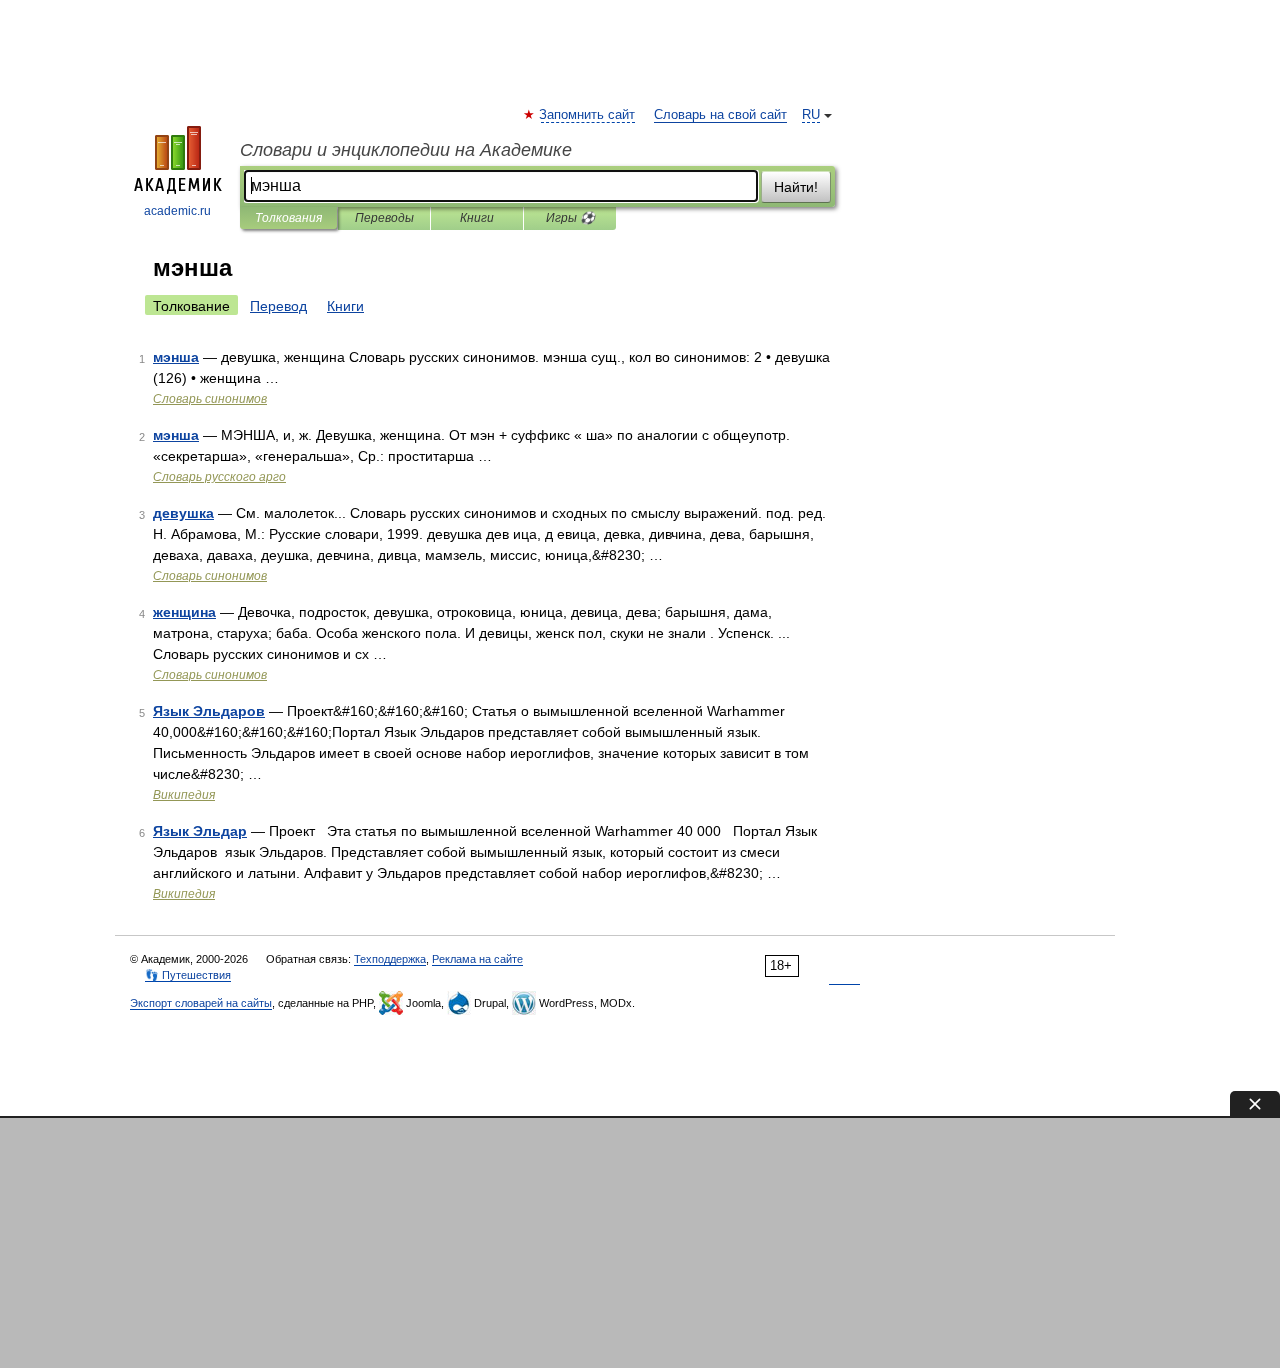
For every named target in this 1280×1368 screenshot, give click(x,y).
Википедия (184, 795)
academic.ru (177, 211)
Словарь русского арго (219, 477)
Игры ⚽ (570, 218)
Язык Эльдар (200, 831)
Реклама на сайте (477, 959)
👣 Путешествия (188, 975)
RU (811, 115)
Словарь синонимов (210, 399)
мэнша (176, 357)
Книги (477, 218)
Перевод (278, 306)
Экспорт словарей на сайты (201, 1003)
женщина (184, 612)
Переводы (384, 218)
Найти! (796, 187)
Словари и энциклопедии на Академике (406, 150)
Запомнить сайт (588, 115)
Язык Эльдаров (209, 711)
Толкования (288, 218)
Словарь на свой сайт (720, 115)
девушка (183, 513)
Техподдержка (390, 959)
